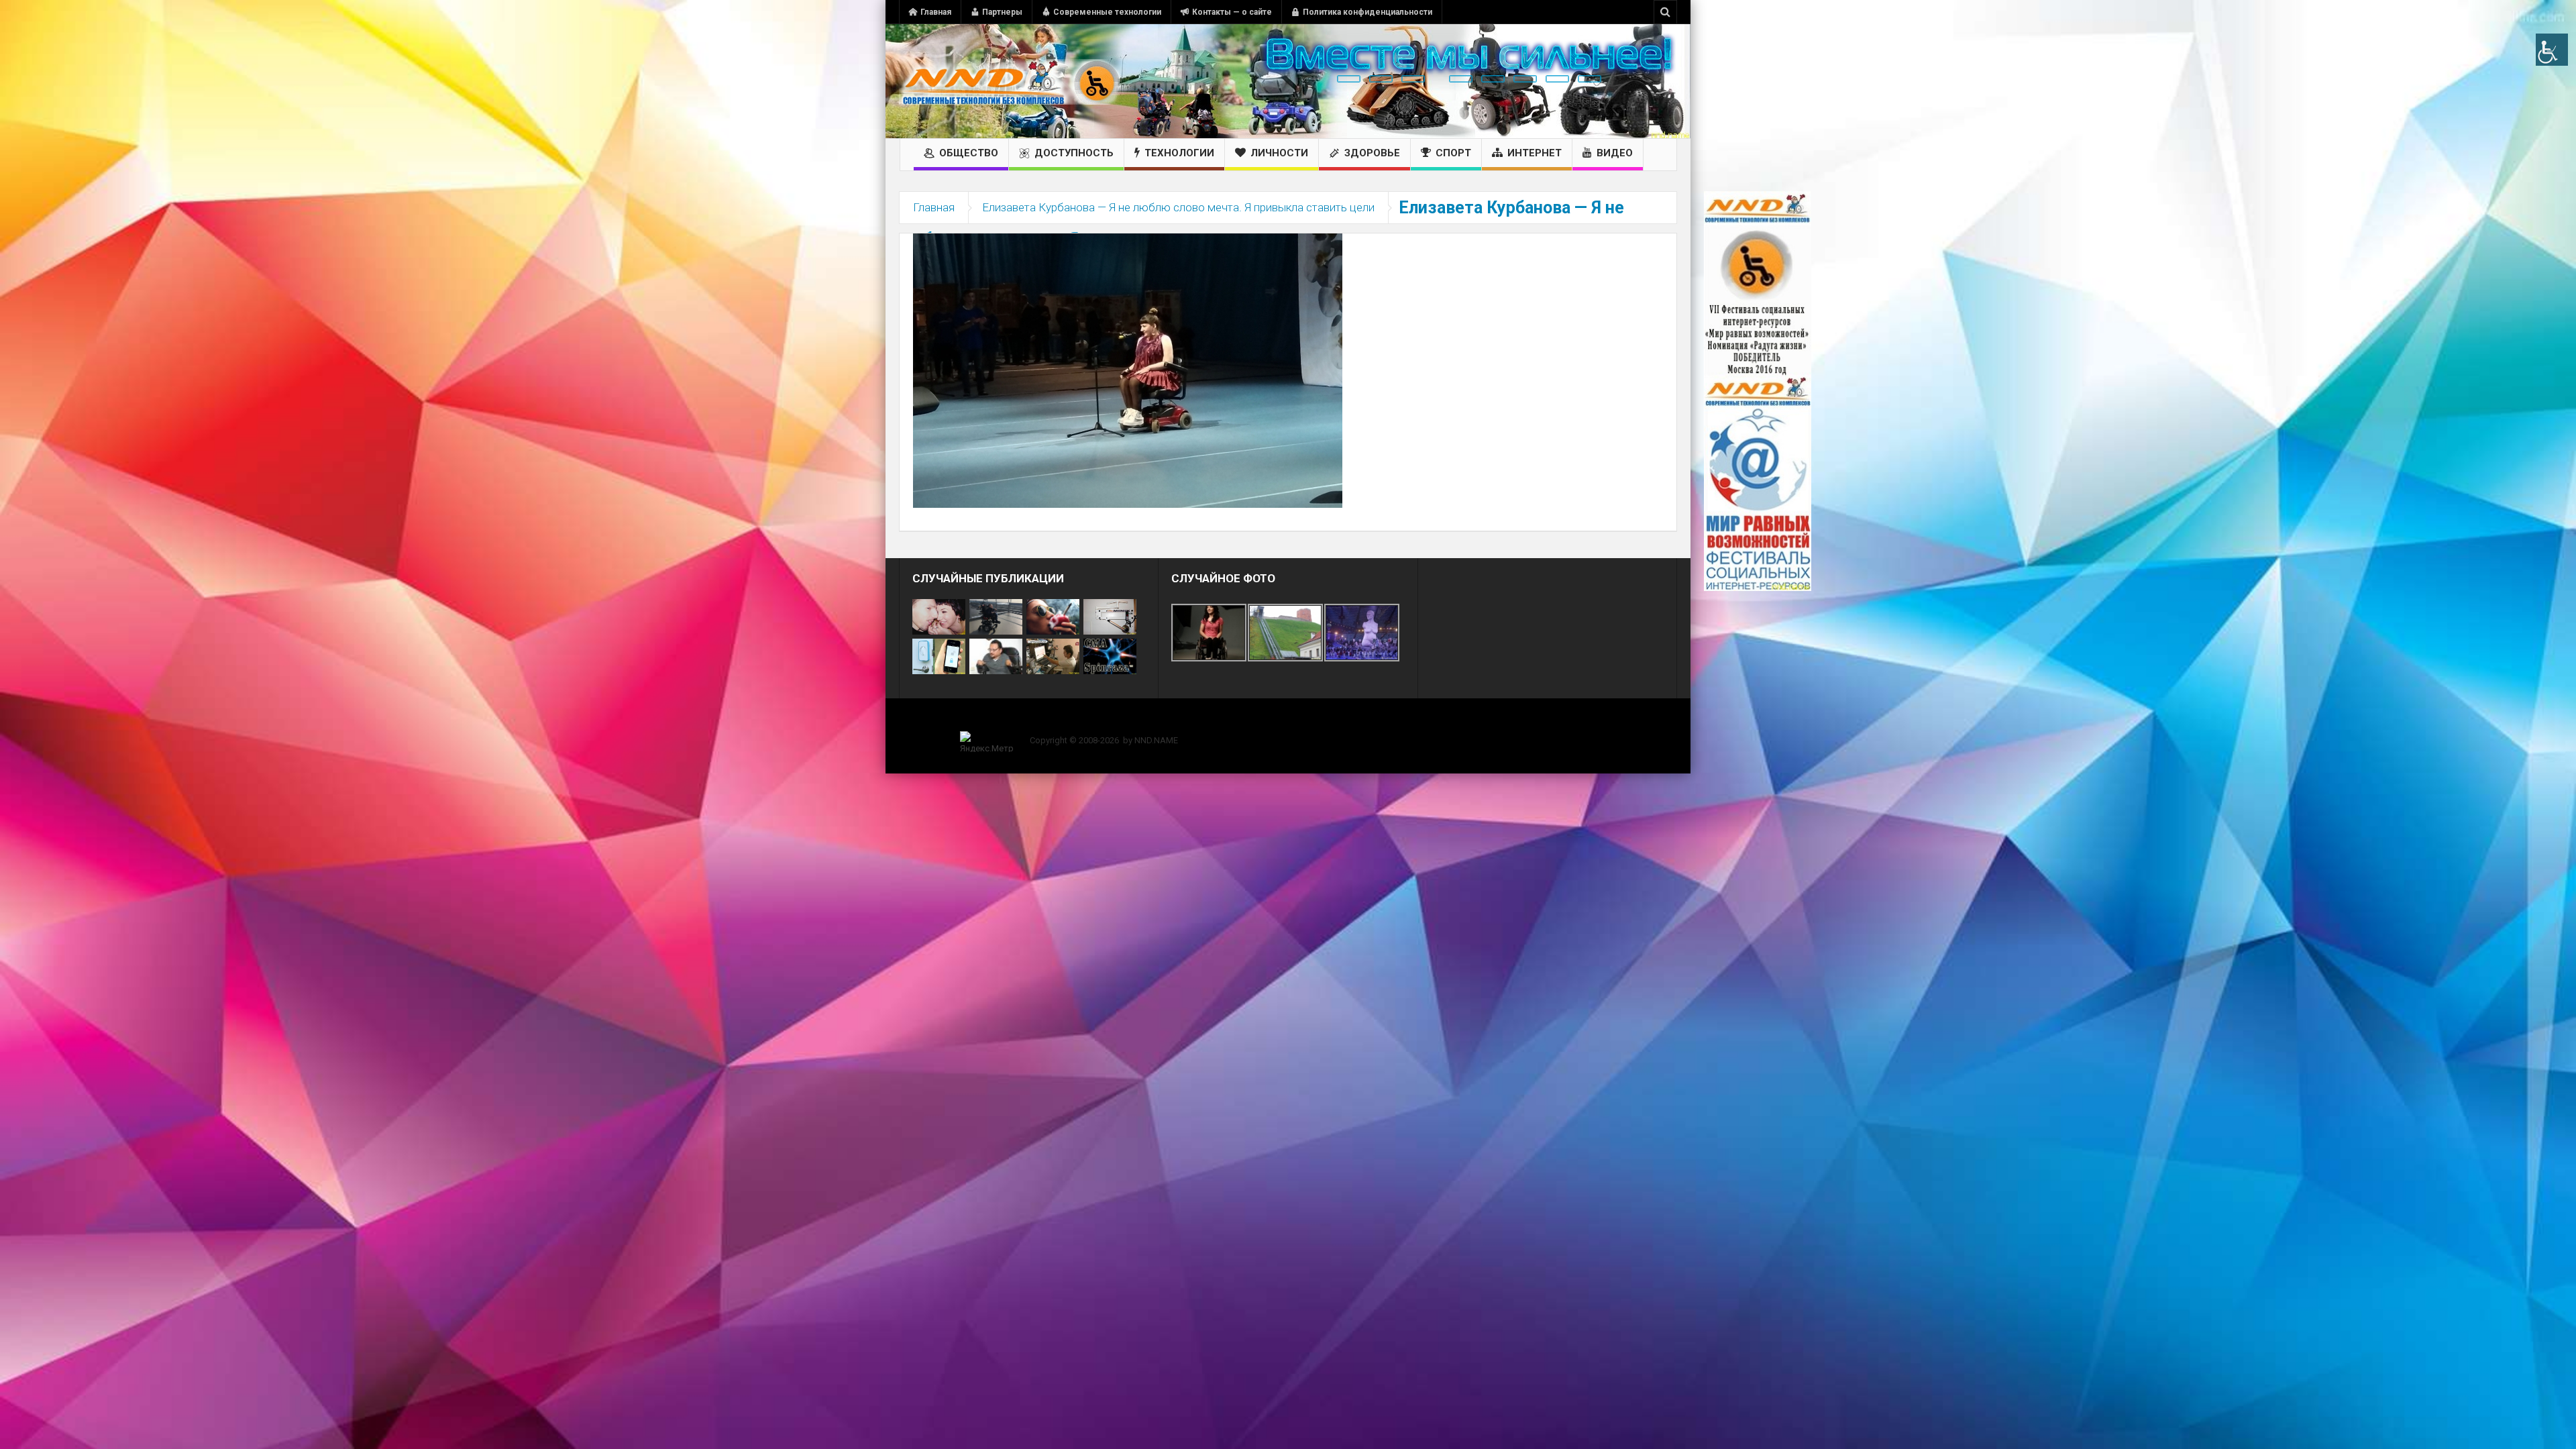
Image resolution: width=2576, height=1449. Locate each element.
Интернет (1535, 153)
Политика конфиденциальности (1367, 12)
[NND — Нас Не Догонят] (1010, 81)
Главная (936, 12)
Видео (1615, 153)
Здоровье (1372, 153)
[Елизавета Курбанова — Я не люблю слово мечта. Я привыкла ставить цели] (1128, 370)
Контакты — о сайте (1232, 12)
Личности (1279, 153)
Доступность (1074, 153)
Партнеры (1002, 12)
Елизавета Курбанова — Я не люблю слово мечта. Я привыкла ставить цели (1178, 207)
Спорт (1453, 153)
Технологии (1179, 153)
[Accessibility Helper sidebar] (2552, 50)
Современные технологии (1107, 12)
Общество (969, 153)
